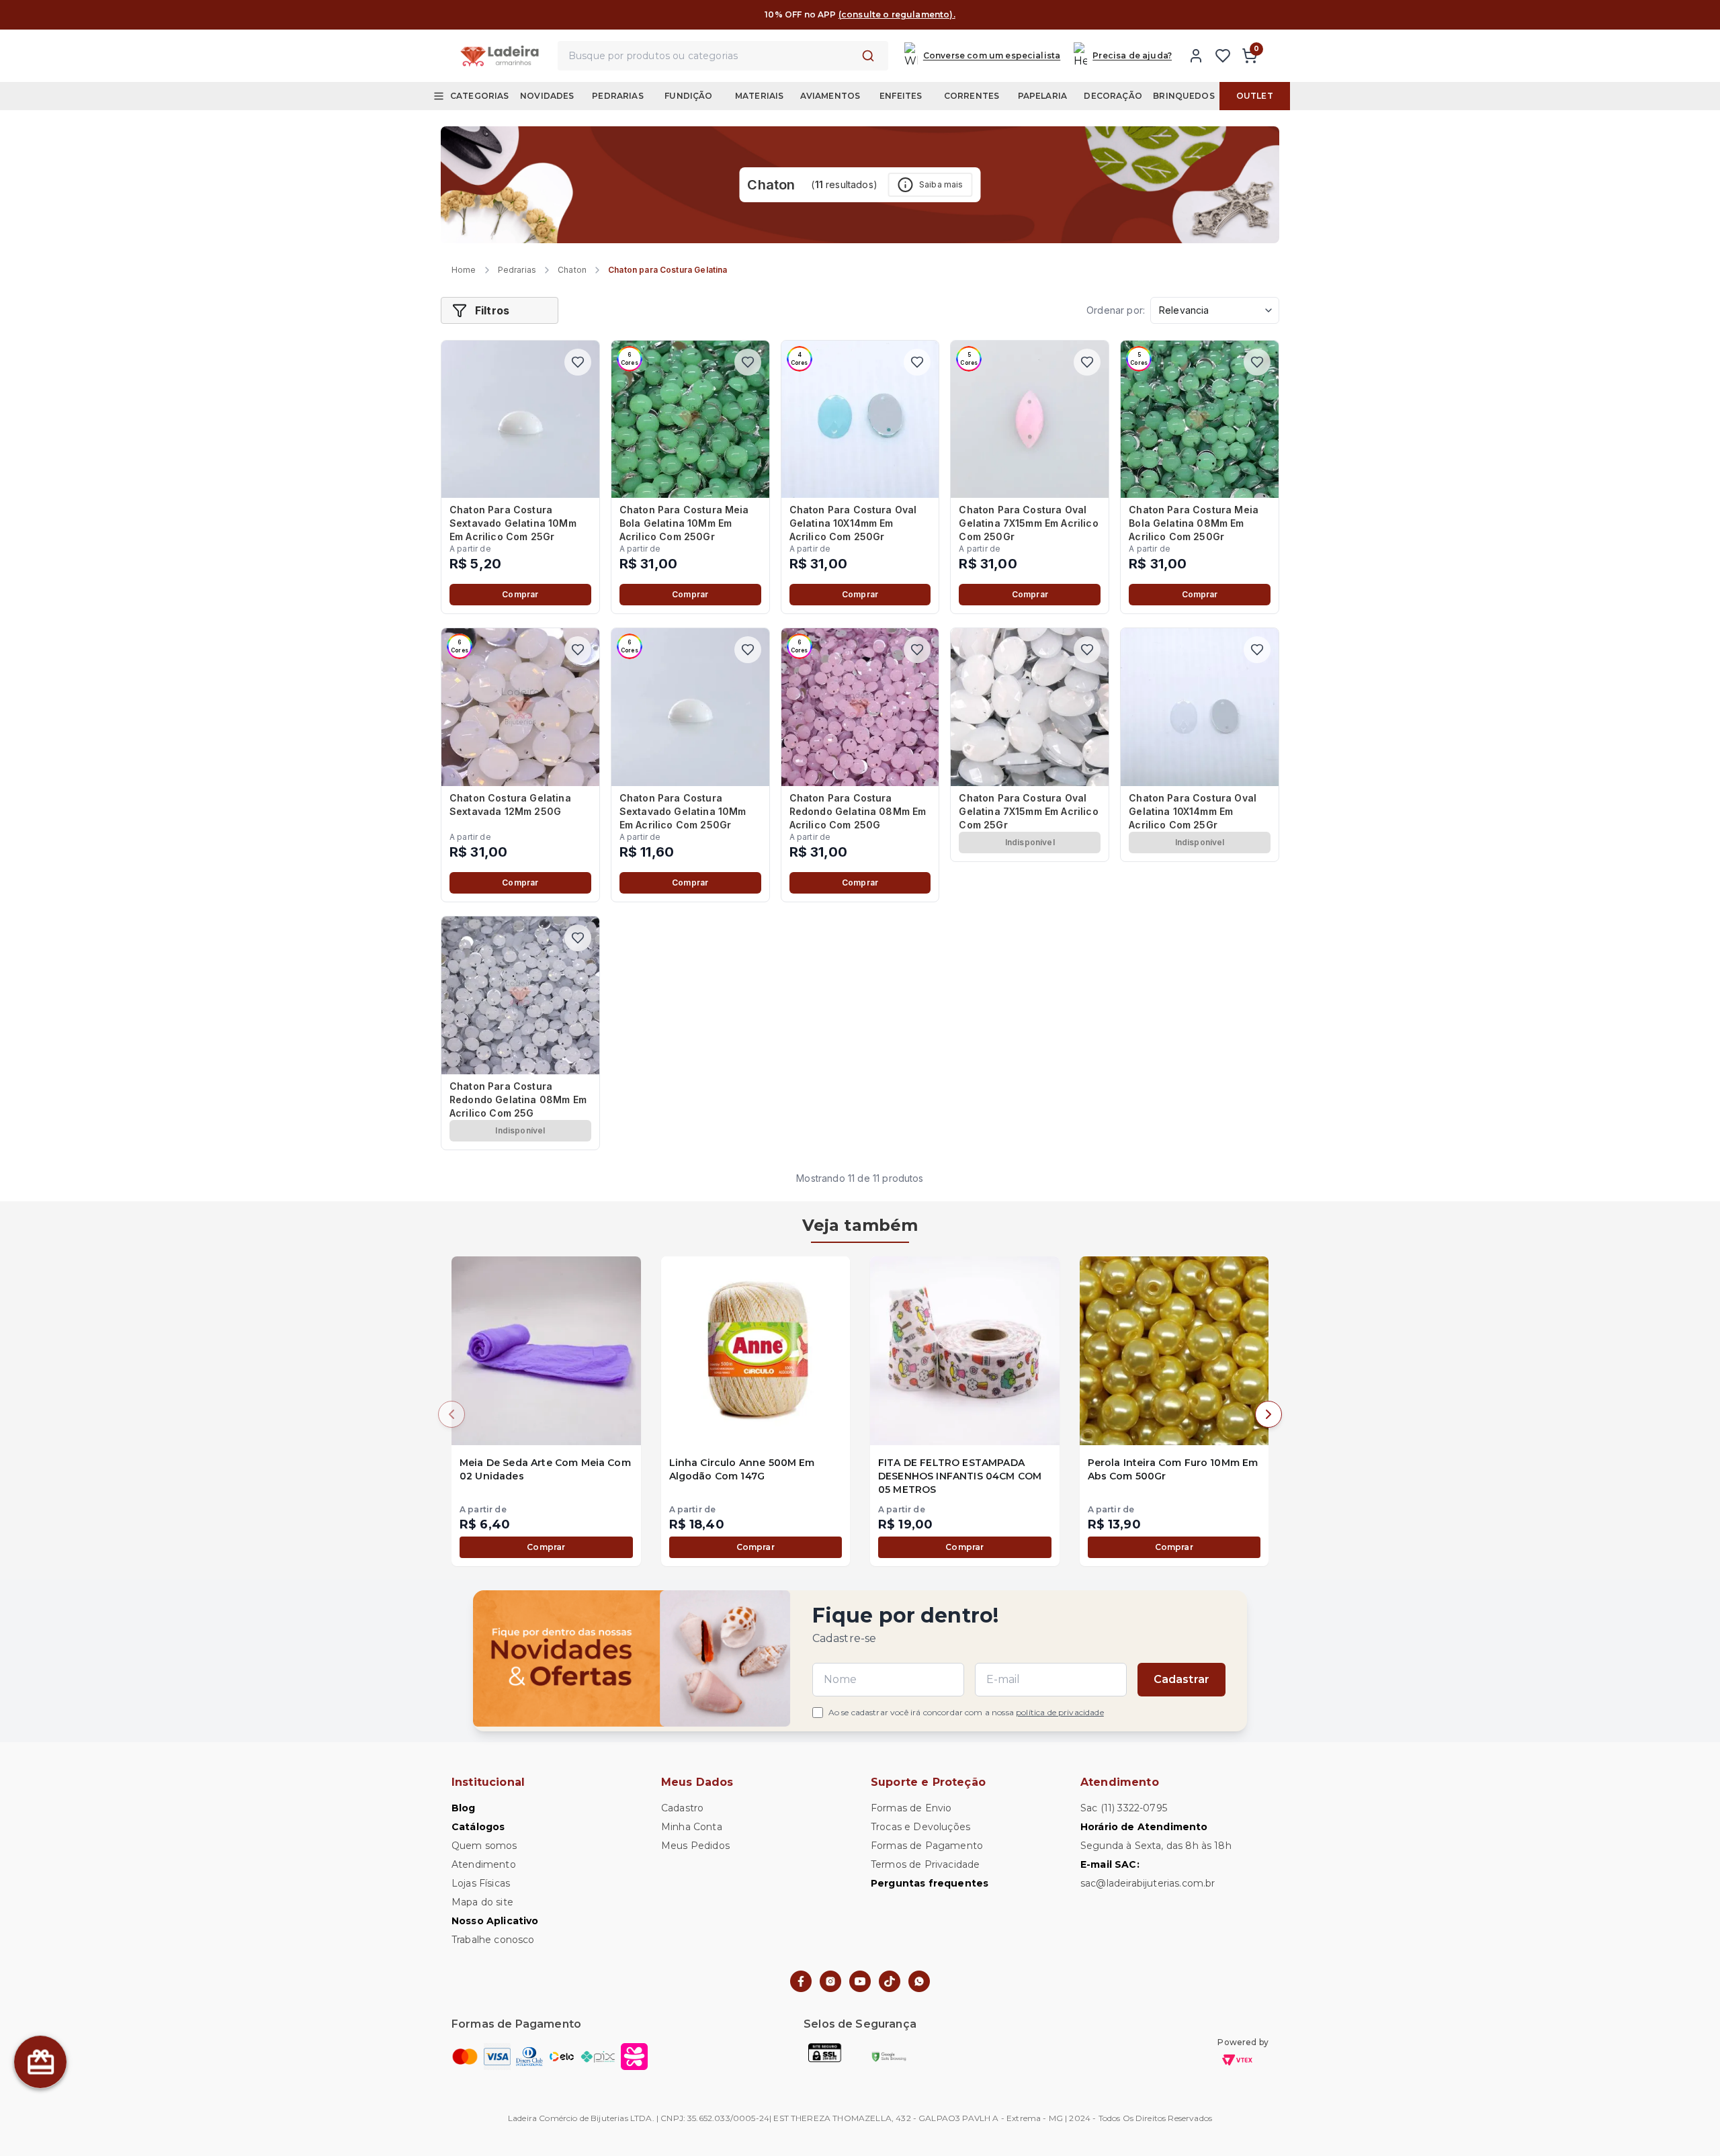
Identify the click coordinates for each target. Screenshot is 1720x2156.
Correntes (972, 96)
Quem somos (484, 1846)
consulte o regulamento (947, 14)
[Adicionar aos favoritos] (578, 362)
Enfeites (901, 96)
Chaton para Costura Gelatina (668, 270)
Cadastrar (1181, 1679)
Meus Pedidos (695, 1846)
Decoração (1113, 96)
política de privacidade (1060, 1712)
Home (464, 270)
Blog (464, 1808)
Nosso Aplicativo (495, 1921)
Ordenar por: (1116, 310)
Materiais (759, 96)
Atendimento (484, 1864)
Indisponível (1030, 842)
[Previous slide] (451, 1414)
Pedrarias (617, 96)
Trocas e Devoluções (920, 1827)
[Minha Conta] (1196, 56)
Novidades (547, 96)
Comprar (520, 594)
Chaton (572, 270)
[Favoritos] (1223, 56)
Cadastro (682, 1808)
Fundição (688, 96)
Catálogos (478, 1827)
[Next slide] (1268, 1414)
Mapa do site (482, 1902)
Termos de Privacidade (925, 1864)
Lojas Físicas (481, 1883)
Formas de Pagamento (927, 1846)
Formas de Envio (911, 1808)
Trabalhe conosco (493, 1940)
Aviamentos (830, 96)
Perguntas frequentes (930, 1883)
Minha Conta (692, 1827)
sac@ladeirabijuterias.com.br (1148, 1883)
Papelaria (1042, 96)
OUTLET (1255, 96)
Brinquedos (1184, 96)
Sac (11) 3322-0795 (1124, 1808)
